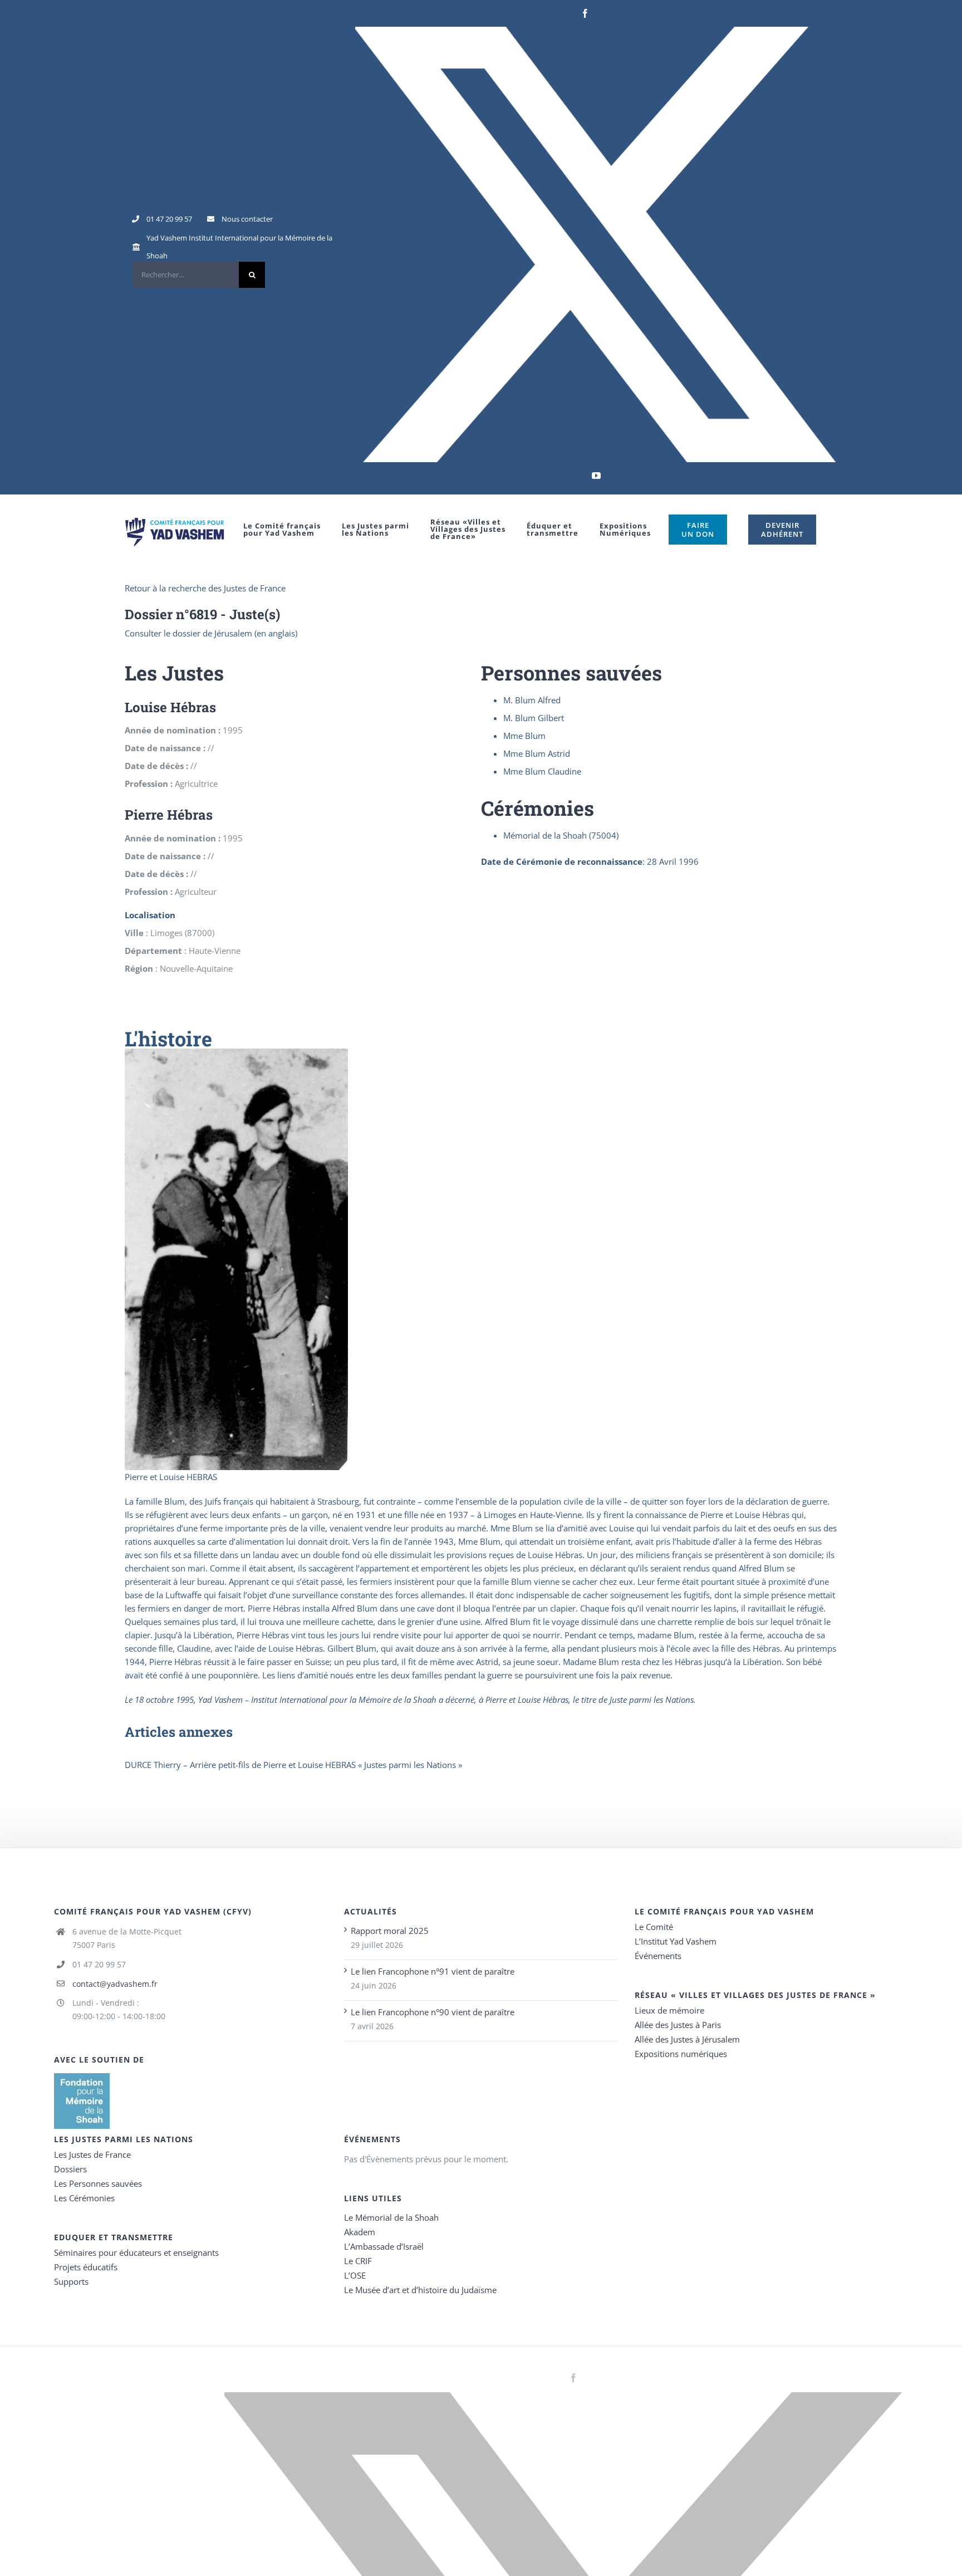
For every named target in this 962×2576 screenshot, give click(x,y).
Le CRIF (358, 2261)
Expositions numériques (681, 2054)
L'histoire (168, 1039)
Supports (71, 2281)
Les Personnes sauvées (98, 2183)
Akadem (360, 2232)
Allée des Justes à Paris (678, 2025)
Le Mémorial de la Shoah (391, 2217)
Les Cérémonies (84, 2198)
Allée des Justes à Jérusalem (687, 2039)
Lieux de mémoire (669, 2010)
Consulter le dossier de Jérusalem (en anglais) (211, 633)
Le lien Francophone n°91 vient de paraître (433, 1971)
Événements (658, 1956)
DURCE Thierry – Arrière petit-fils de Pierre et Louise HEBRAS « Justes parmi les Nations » (293, 1765)
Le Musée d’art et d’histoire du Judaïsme (420, 2290)
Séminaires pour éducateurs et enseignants (136, 2252)
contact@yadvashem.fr (115, 1984)
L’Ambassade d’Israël (384, 2246)
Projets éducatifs (86, 2267)
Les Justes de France (92, 2154)
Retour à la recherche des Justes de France (205, 588)
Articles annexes (179, 1732)
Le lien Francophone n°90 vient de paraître (433, 2012)
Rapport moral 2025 (390, 1931)
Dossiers (70, 2169)
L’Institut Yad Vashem (676, 1941)
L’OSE (355, 2275)
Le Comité (654, 1927)
